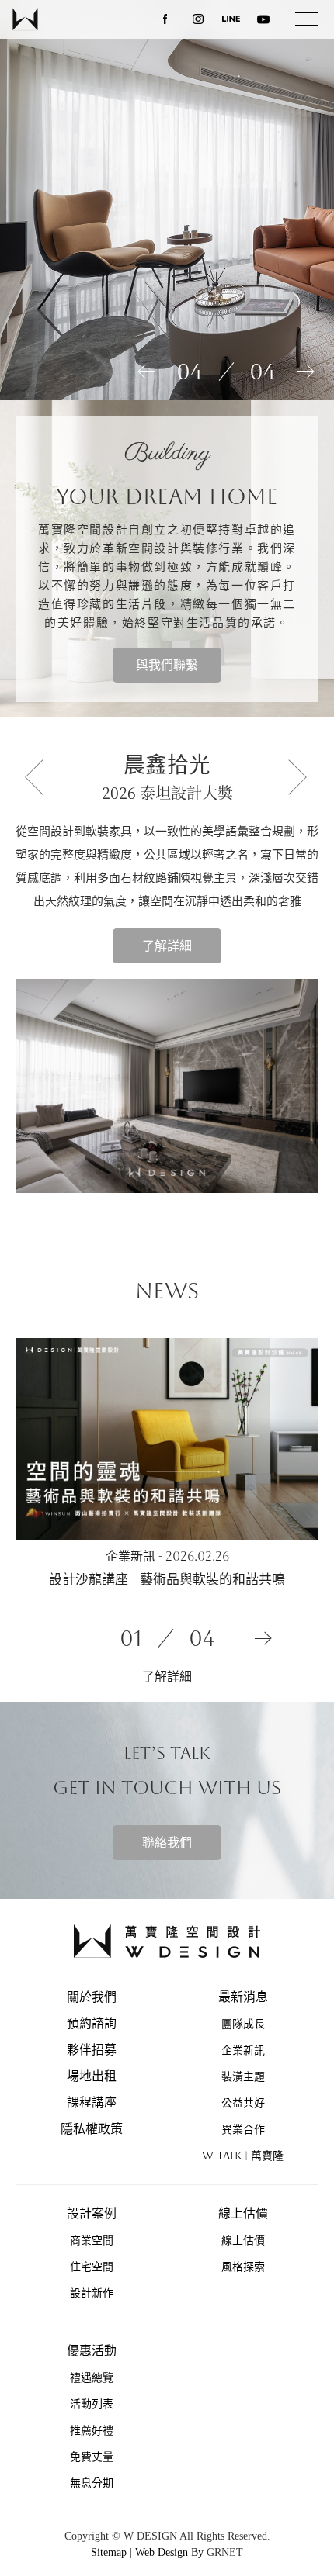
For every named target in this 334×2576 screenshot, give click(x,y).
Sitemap (109, 2552)
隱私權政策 (92, 2129)
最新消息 (243, 1997)
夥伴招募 (92, 2050)
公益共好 (243, 2103)
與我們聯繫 (167, 665)
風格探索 (243, 2267)
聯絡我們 (167, 1843)
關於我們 (92, 1997)
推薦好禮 (92, 2430)
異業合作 (243, 2129)
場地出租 (92, 2076)
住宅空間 (92, 2267)
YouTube (263, 19)
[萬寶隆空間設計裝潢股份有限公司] (27, 19)
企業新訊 (243, 2050)
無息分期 (92, 2483)
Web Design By (169, 2552)
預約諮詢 (92, 2023)
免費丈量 (92, 2457)
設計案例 (92, 2213)
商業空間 (92, 2240)
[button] (39, 777)
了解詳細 (167, 946)
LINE (231, 19)
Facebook (165, 19)
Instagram (198, 19)
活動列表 (92, 2404)
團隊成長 (243, 2024)
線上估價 (243, 2213)
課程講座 (92, 2102)
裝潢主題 (243, 2076)
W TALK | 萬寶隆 (243, 2156)
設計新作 (92, 2293)
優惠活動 (92, 2351)
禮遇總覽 (92, 2377)
